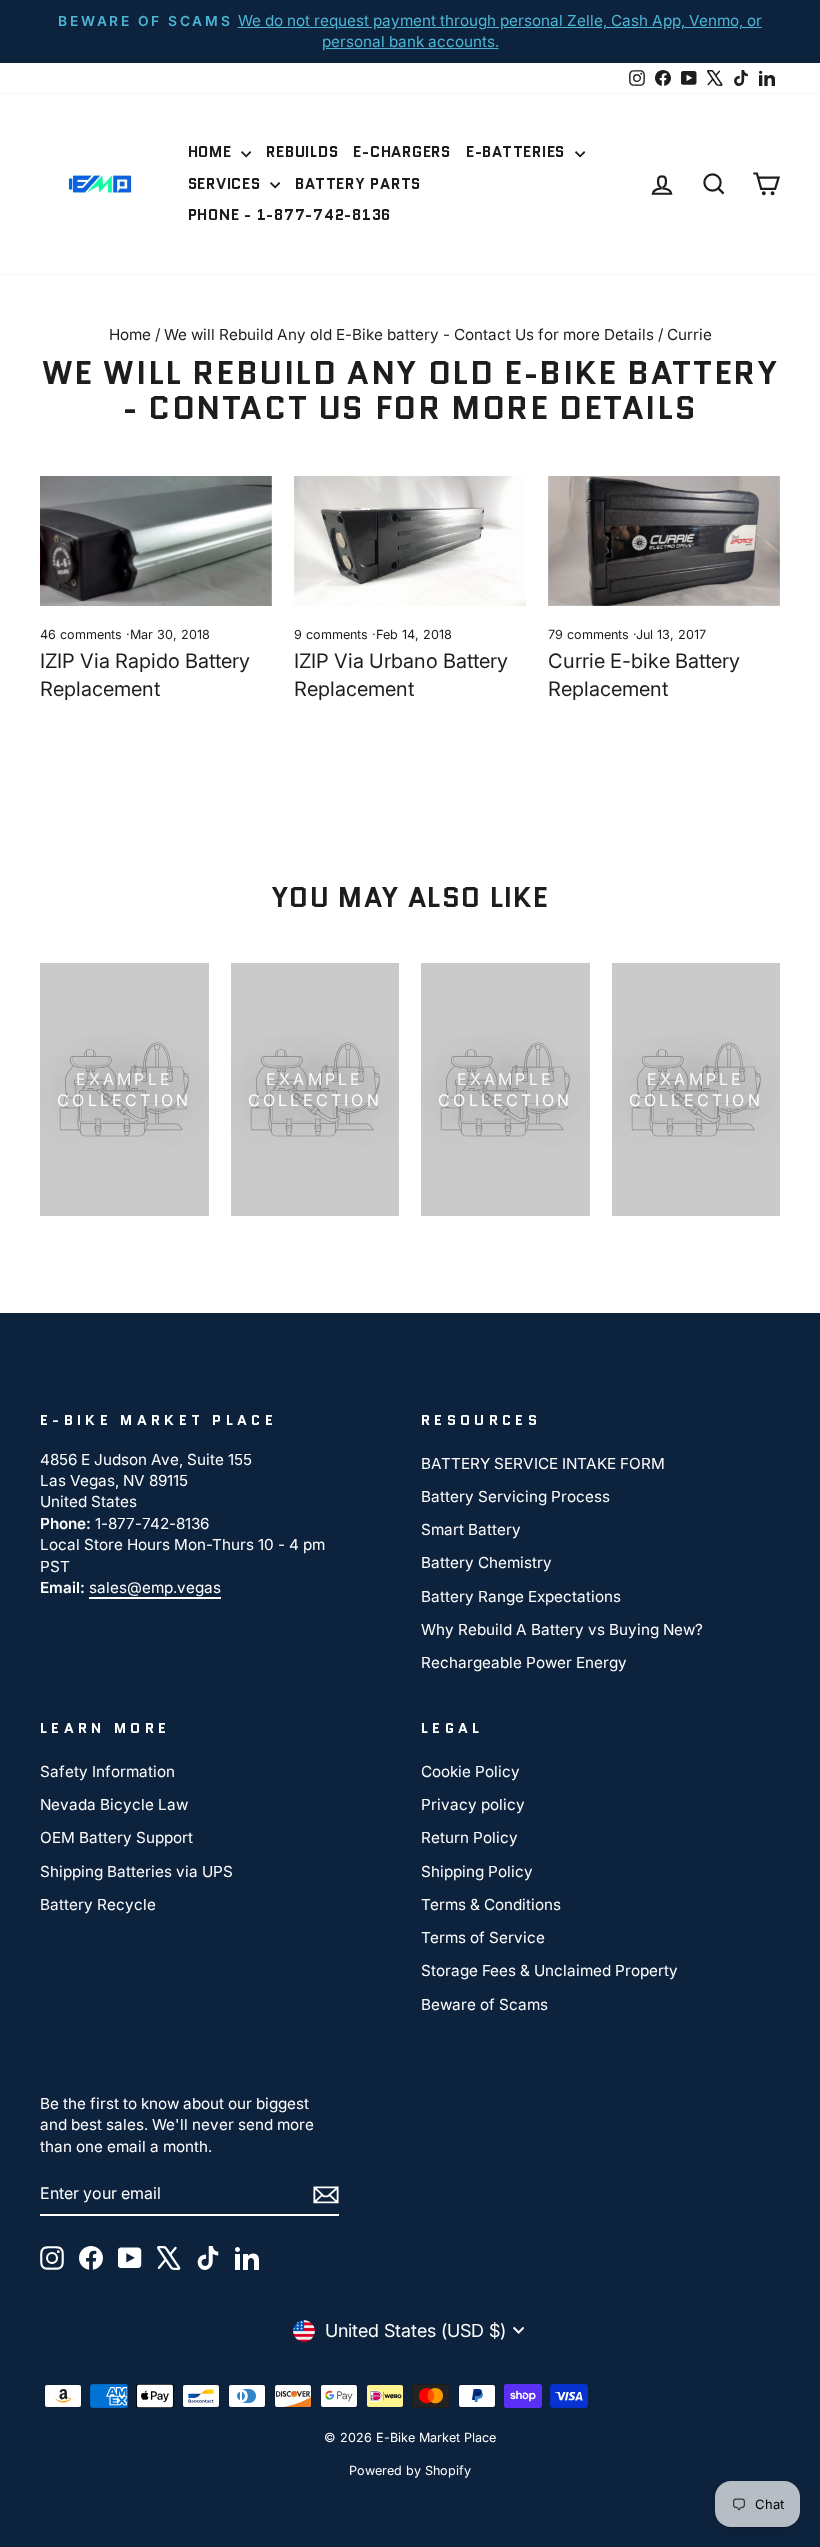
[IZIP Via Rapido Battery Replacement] (156, 541)
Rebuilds (302, 152)
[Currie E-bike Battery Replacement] (664, 541)
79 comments (590, 634)
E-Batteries (518, 152)
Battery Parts (358, 184)
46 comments (83, 634)
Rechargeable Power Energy (524, 1662)
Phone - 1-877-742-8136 (290, 215)
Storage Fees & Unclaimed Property (549, 1970)
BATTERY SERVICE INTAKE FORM (543, 1463)
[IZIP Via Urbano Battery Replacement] (410, 541)
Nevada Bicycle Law (114, 1804)
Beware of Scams (484, 2004)
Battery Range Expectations (521, 1596)
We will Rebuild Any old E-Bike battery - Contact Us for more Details (409, 334)
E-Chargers (402, 152)
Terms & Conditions (491, 1904)
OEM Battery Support (116, 1837)
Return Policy (469, 1837)
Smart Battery (471, 1529)
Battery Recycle (98, 1904)
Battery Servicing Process (515, 1496)
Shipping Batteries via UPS (136, 1871)
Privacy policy (473, 1804)
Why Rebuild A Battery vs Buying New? (562, 1629)
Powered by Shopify (410, 2470)
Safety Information (107, 1771)
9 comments (333, 634)
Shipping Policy (477, 1871)
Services (227, 184)
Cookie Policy (470, 1771)
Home (212, 152)
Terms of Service (483, 1937)
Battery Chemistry (486, 1562)
